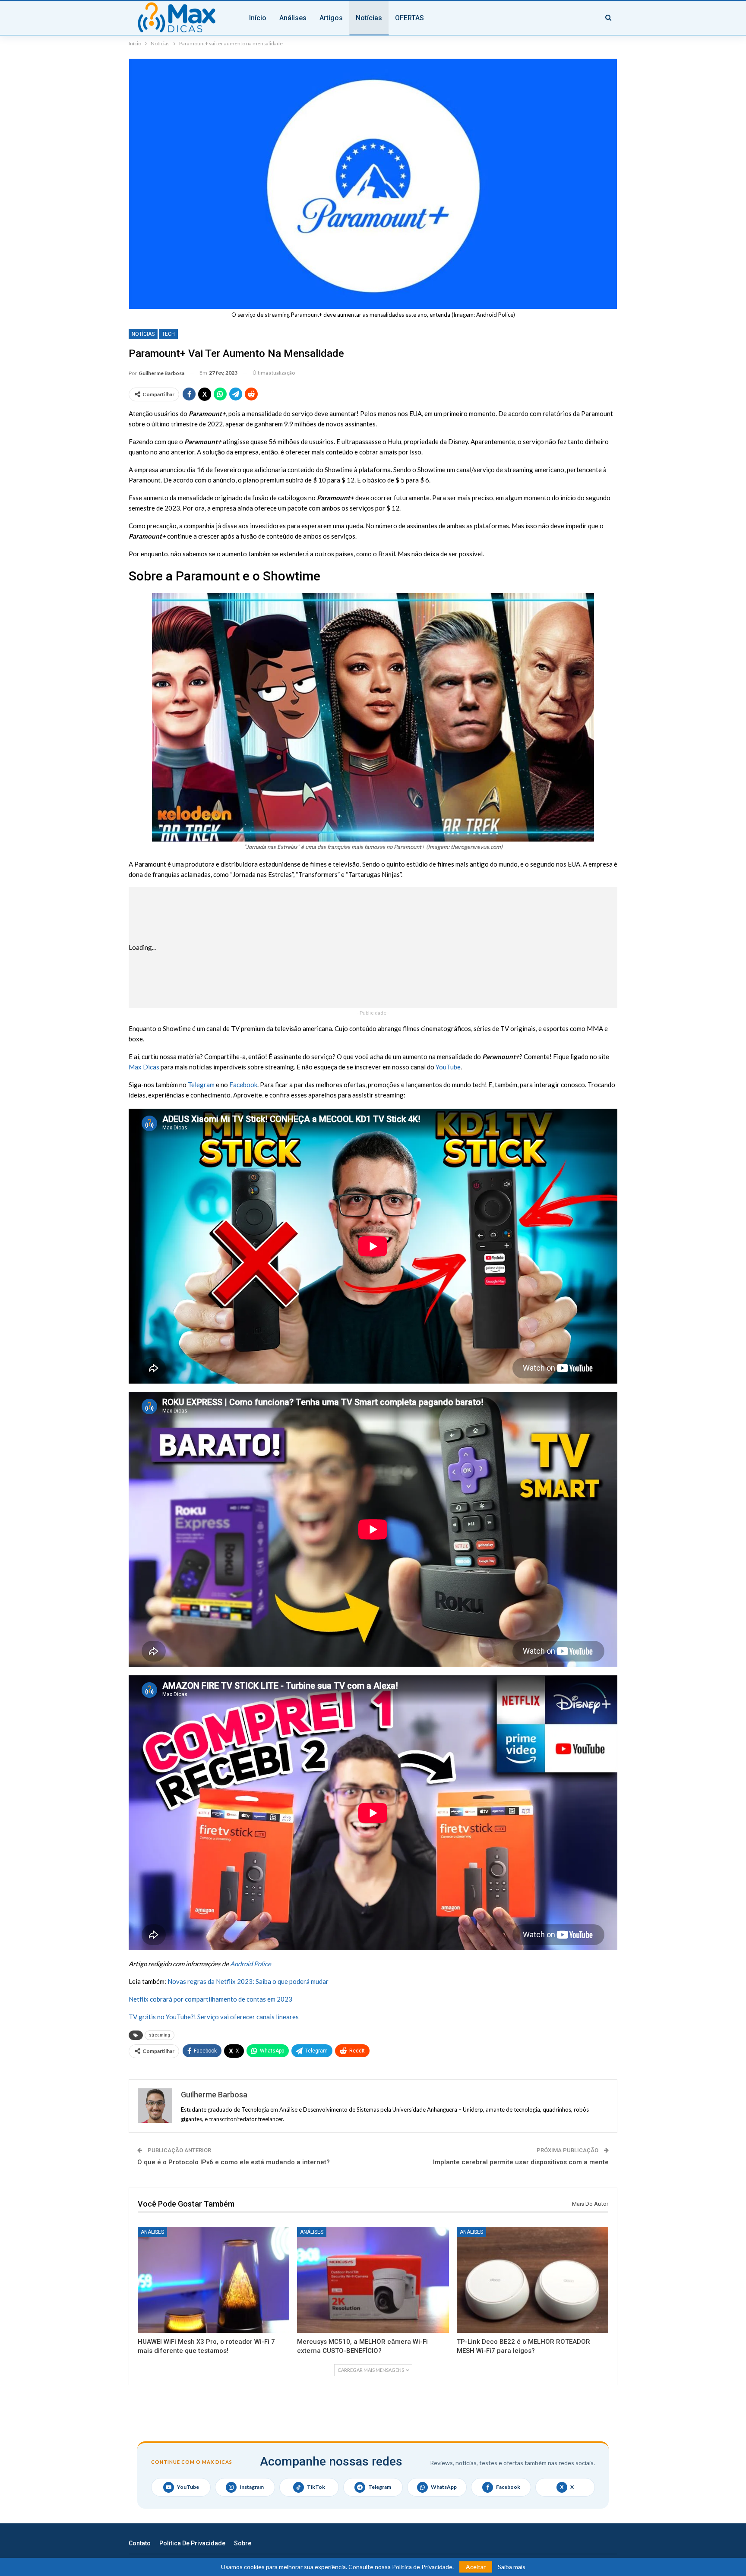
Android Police (251, 1964)
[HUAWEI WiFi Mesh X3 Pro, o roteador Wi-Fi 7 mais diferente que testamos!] (213, 2280)
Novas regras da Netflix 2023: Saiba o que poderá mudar (248, 1981)
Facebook (243, 1085)
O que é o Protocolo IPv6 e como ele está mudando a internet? (234, 2162)
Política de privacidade (192, 2543)
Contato (140, 2543)
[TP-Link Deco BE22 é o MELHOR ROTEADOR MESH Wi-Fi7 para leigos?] (533, 2280)
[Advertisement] (400, 947)
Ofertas (409, 18)
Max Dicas (144, 1067)
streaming (160, 2035)
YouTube (448, 1067)
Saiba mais (512, 2567)
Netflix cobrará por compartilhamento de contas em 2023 (210, 1999)
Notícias (369, 18)
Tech (168, 334)
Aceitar (476, 2567)
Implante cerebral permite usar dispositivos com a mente (521, 2162)
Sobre (243, 2543)
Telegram (201, 1085)
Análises (293, 18)
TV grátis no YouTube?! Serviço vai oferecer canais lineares (214, 2017)
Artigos (331, 18)
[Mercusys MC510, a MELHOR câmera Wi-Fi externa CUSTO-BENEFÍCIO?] (373, 2280)
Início (258, 18)
